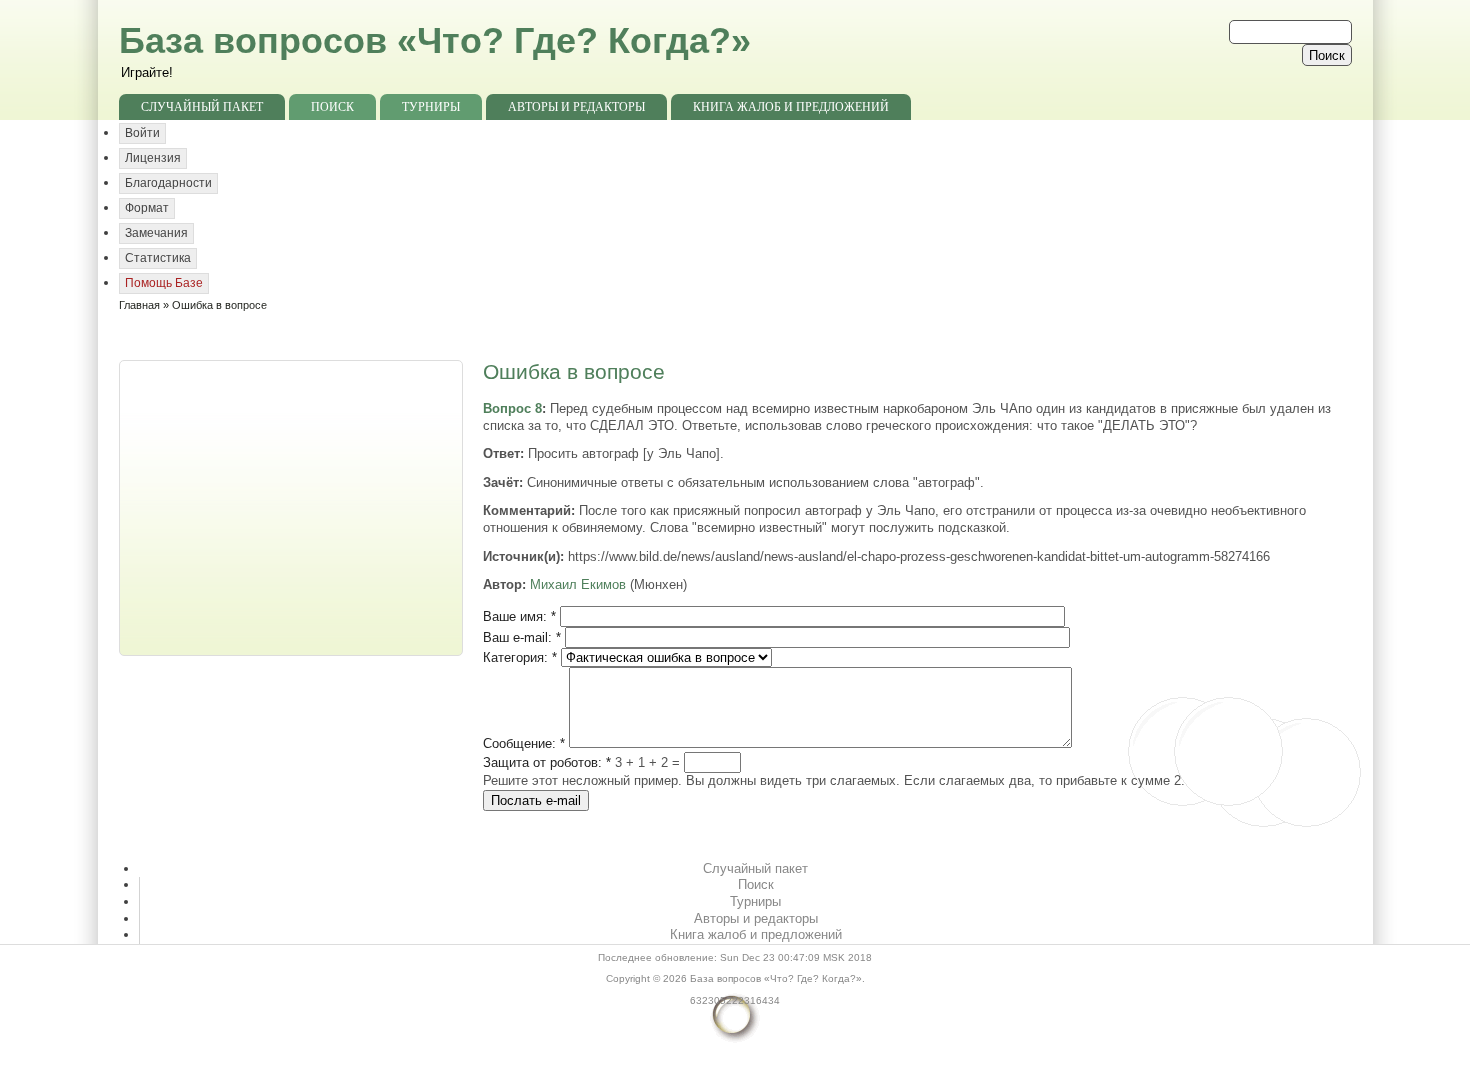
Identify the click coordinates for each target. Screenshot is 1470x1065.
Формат (147, 208)
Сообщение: (524, 743)
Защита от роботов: (547, 762)
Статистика (158, 258)
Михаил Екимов (578, 584)
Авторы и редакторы (576, 107)
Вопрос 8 (512, 408)
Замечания (156, 233)
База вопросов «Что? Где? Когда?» (435, 40)
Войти (142, 133)
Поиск (332, 107)
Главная (139, 305)
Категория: (520, 657)
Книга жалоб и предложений (791, 107)
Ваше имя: (519, 616)
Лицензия (153, 158)
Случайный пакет (202, 107)
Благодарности (168, 183)
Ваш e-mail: (522, 637)
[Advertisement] (293, 506)
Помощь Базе (164, 283)
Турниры (431, 107)
